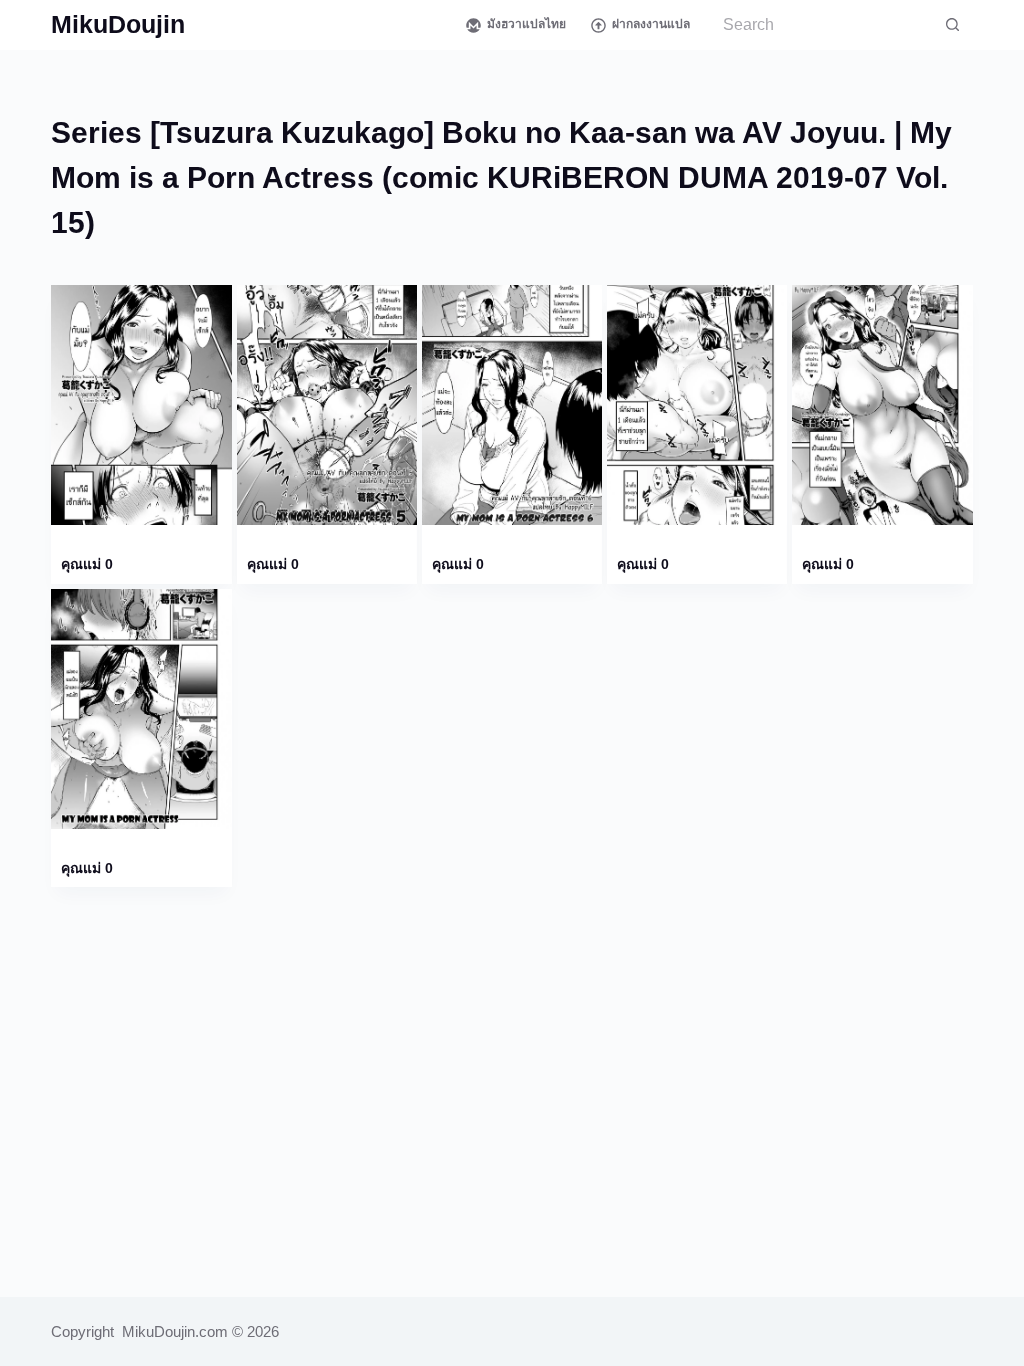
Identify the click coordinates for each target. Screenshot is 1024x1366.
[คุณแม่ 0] (141, 405)
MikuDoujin (118, 24)
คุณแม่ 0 (87, 564)
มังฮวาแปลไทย (526, 24)
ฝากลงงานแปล (651, 24)
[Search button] (953, 25)
